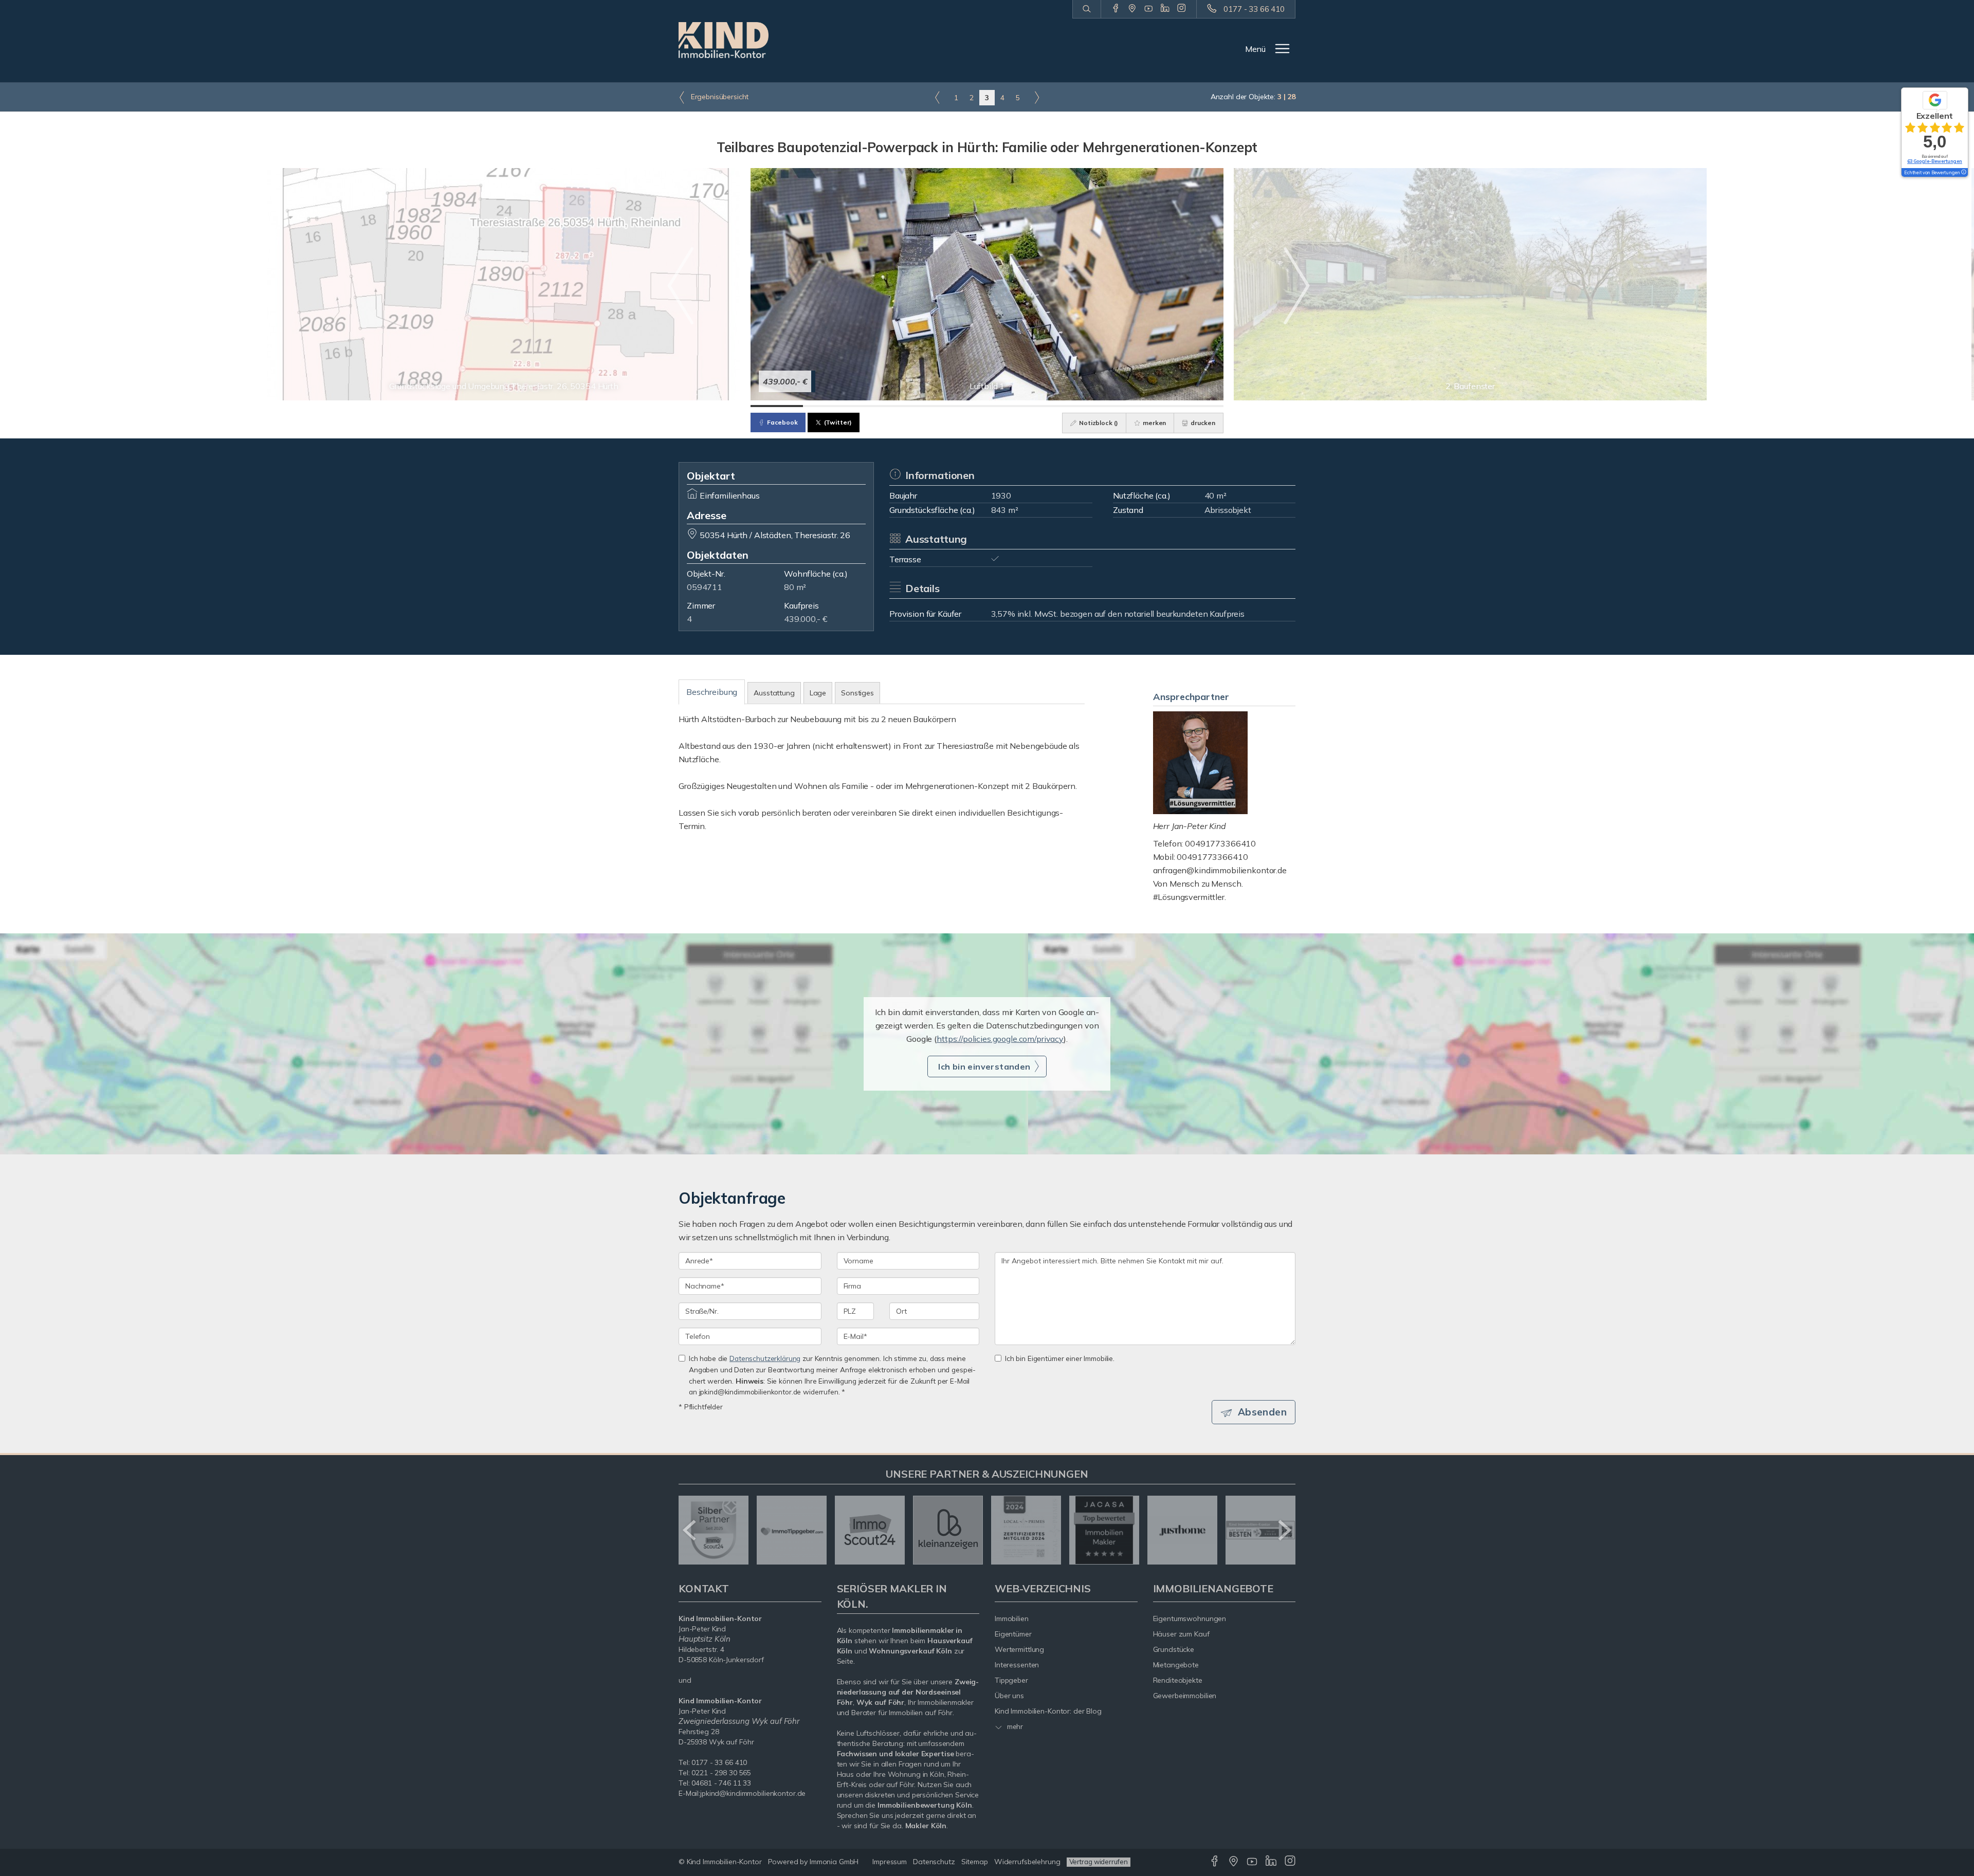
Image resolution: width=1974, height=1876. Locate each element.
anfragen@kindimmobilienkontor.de (1220, 870)
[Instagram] (1182, 9)
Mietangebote (1176, 1665)
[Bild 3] (882, 406)
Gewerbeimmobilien (1185, 1696)
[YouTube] (1149, 9)
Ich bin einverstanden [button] (984, 1066)
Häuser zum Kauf (1181, 1634)
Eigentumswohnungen (1190, 1618)
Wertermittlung (1019, 1649)
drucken (1202, 423)
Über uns (1009, 1696)
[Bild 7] (1092, 406)
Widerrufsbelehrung (1027, 1862)
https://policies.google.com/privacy (1000, 1039)
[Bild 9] (1197, 406)
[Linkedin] (1165, 9)
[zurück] (690, 1530)
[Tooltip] (1963, 173)
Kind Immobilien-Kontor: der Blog (1048, 1711)
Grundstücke (1174, 1649)
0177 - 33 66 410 (1254, 9)
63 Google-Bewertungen (1935, 161)
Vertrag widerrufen (1099, 1862)
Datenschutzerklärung (765, 1358)
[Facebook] (1116, 9)
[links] (937, 97)
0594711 (705, 587)
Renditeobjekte (1178, 1680)
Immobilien (1012, 1618)
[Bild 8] (1145, 406)
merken (1154, 423)
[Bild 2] (829, 406)
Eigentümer (1013, 1634)
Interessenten (1017, 1665)
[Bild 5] (987, 406)
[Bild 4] (935, 406)
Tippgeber (1011, 1680)
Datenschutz (934, 1862)
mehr (1014, 1726)
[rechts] (1037, 97)
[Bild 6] (1039, 406)
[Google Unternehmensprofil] (1132, 9)
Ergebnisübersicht (719, 97)
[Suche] (1086, 9)
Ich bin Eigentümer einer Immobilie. (1060, 1358)
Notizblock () (1098, 423)
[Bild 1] (777, 406)
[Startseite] (724, 40)
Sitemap (975, 1862)
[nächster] (1284, 1530)
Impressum (890, 1862)
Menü (1255, 49)
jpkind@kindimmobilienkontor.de (753, 1793)
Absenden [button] (1262, 1412)
